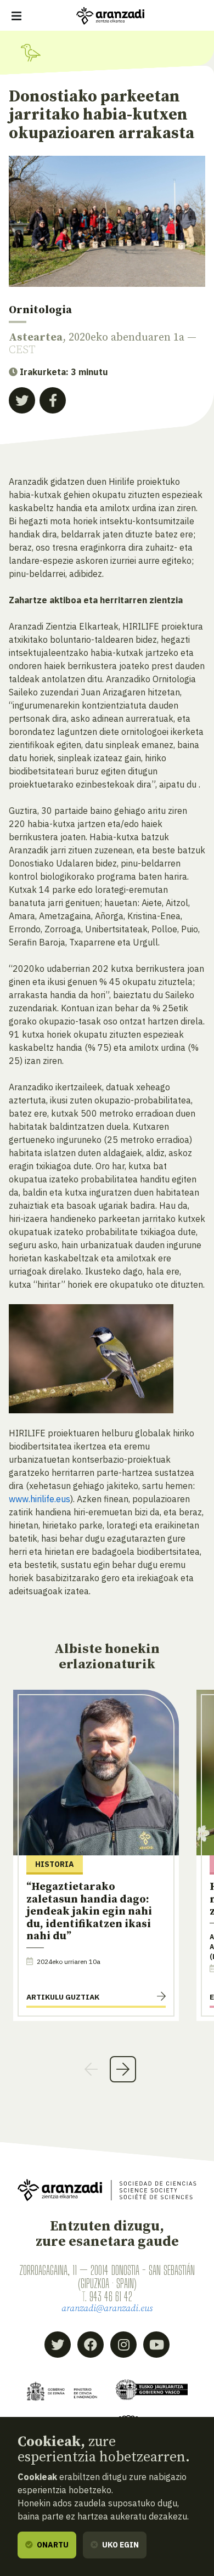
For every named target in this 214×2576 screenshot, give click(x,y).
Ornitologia (40, 310)
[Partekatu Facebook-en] (53, 400)
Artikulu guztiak (63, 1997)
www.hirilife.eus (40, 1499)
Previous (91, 2069)
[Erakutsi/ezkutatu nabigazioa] (16, 16)
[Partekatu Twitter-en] (22, 400)
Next (123, 2069)
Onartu (52, 2545)
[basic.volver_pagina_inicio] (110, 16)
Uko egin (120, 2545)
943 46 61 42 (111, 2296)
